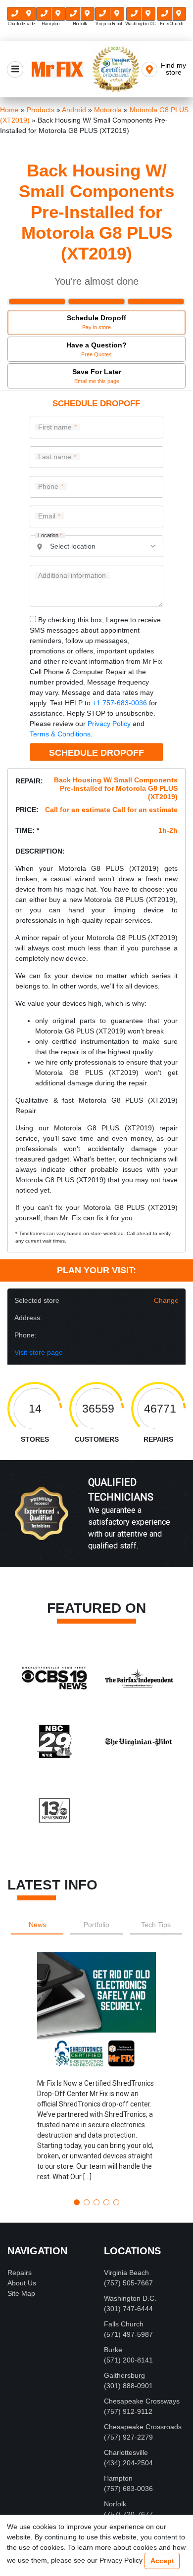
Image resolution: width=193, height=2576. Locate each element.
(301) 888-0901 (128, 2386)
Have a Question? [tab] (96, 349)
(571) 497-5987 (128, 2334)
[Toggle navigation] (15, 69)
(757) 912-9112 (128, 2411)
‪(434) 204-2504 (128, 2463)
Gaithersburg (124, 2375)
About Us (22, 2283)
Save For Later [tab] (97, 376)
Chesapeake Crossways (142, 2401)
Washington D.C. (130, 2298)
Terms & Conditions (60, 734)
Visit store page (39, 1352)
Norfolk (115, 2504)
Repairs (20, 2273)
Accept (162, 2561)
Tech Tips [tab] (156, 1925)
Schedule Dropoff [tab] (96, 322)
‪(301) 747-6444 (128, 2309)
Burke (113, 2350)
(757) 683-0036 (128, 2489)
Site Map (21, 2293)
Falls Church (124, 2324)
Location (50, 536)
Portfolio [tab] (96, 1925)
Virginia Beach (126, 2273)
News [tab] (37, 1925)
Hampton (118, 2478)
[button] (96, 2072)
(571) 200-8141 (128, 2360)
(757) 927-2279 (128, 2437)
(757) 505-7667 (128, 2283)
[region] (96, 1524)
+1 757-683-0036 (120, 703)
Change (166, 1300)
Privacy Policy (109, 724)
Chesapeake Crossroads (143, 2427)
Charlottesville (126, 2452)
